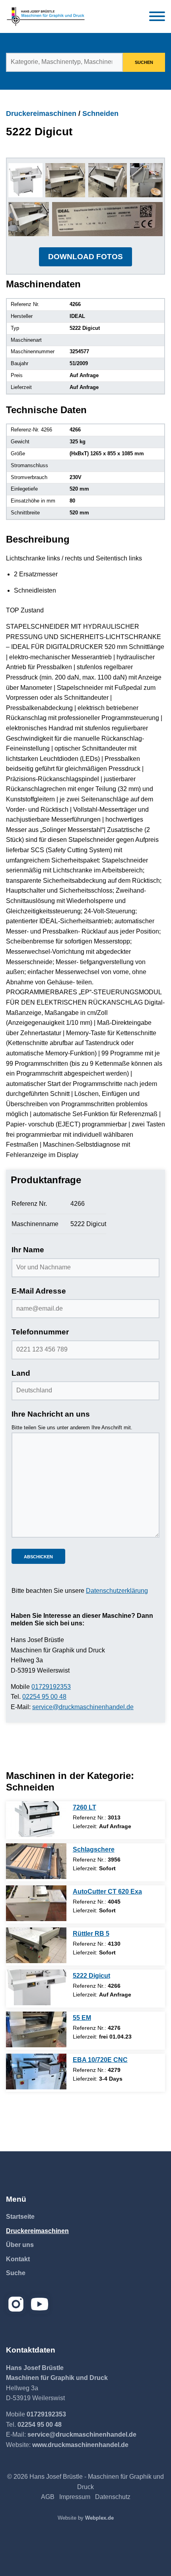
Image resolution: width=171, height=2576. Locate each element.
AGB (48, 2497)
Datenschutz (113, 2497)
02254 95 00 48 (44, 1697)
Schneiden (100, 114)
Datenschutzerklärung (117, 1591)
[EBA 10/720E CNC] (36, 2072)
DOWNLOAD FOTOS (85, 257)
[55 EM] (36, 2029)
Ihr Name (28, 1250)
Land (21, 1373)
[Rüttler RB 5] (36, 1945)
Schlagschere (94, 1849)
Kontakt (18, 2259)
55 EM (82, 2018)
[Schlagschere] (36, 1861)
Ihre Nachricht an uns (51, 1414)
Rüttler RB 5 (91, 1934)
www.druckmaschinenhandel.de (80, 2445)
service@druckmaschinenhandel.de (83, 1707)
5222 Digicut (91, 1976)
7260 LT (85, 1807)
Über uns (20, 2245)
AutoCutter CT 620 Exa (107, 1892)
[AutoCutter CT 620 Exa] (36, 1903)
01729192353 (51, 1687)
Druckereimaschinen (41, 114)
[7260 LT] (36, 1819)
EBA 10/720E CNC (100, 2060)
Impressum (75, 2497)
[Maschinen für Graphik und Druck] (46, 16)
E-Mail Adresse (39, 1291)
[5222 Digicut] (36, 1987)
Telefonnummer (40, 1332)
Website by (86, 2518)
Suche (16, 2273)
